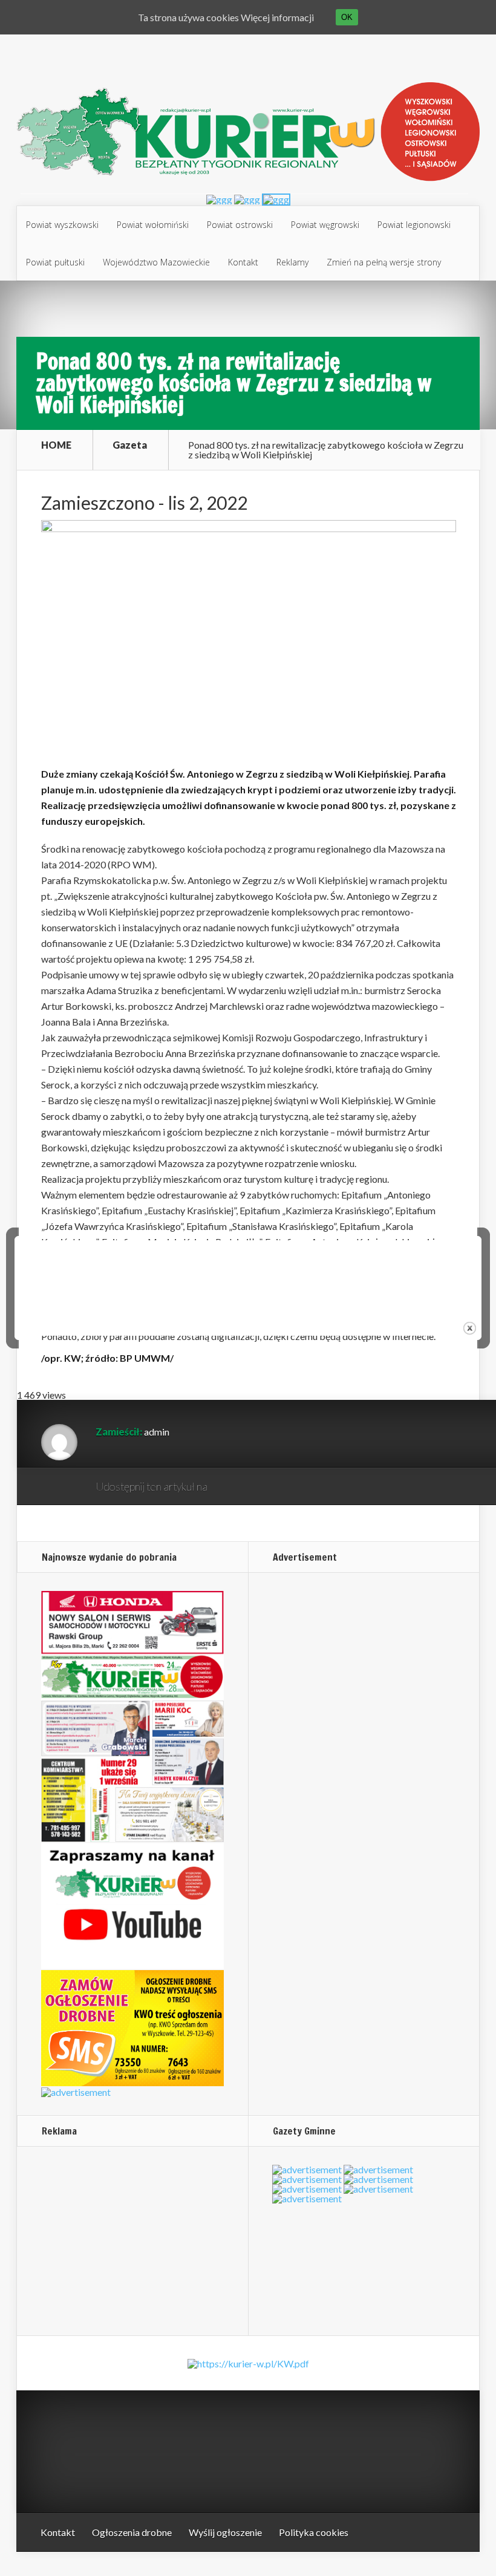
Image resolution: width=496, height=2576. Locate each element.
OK (347, 17)
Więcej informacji (277, 17)
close (470, 1328)
